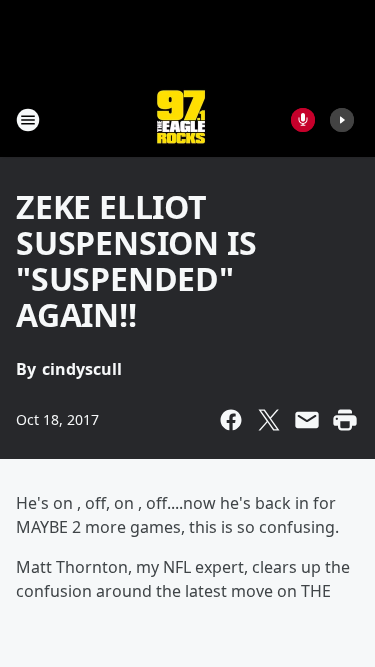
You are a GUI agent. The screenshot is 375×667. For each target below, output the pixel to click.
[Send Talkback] (303, 120)
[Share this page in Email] (307, 420)
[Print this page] (345, 420)
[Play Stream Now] (342, 120)
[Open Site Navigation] (28, 120)
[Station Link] (181, 119)
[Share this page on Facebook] (231, 420)
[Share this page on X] (269, 420)
